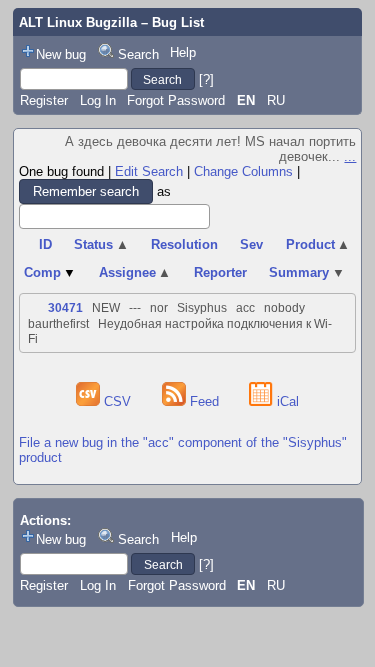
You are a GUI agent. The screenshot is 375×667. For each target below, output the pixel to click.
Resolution (184, 244)
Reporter (220, 272)
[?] (206, 79)
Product (318, 244)
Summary (307, 272)
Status (101, 244)
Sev (251, 244)
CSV (117, 401)
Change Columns (243, 171)
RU (276, 100)
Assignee (135, 272)
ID (45, 244)
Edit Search (149, 171)
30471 (65, 308)
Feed (204, 401)
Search (138, 54)
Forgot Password (176, 100)
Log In (98, 100)
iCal (286, 401)
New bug (61, 54)
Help (183, 52)
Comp (50, 272)
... (350, 156)
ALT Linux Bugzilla (78, 22)
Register (44, 100)
